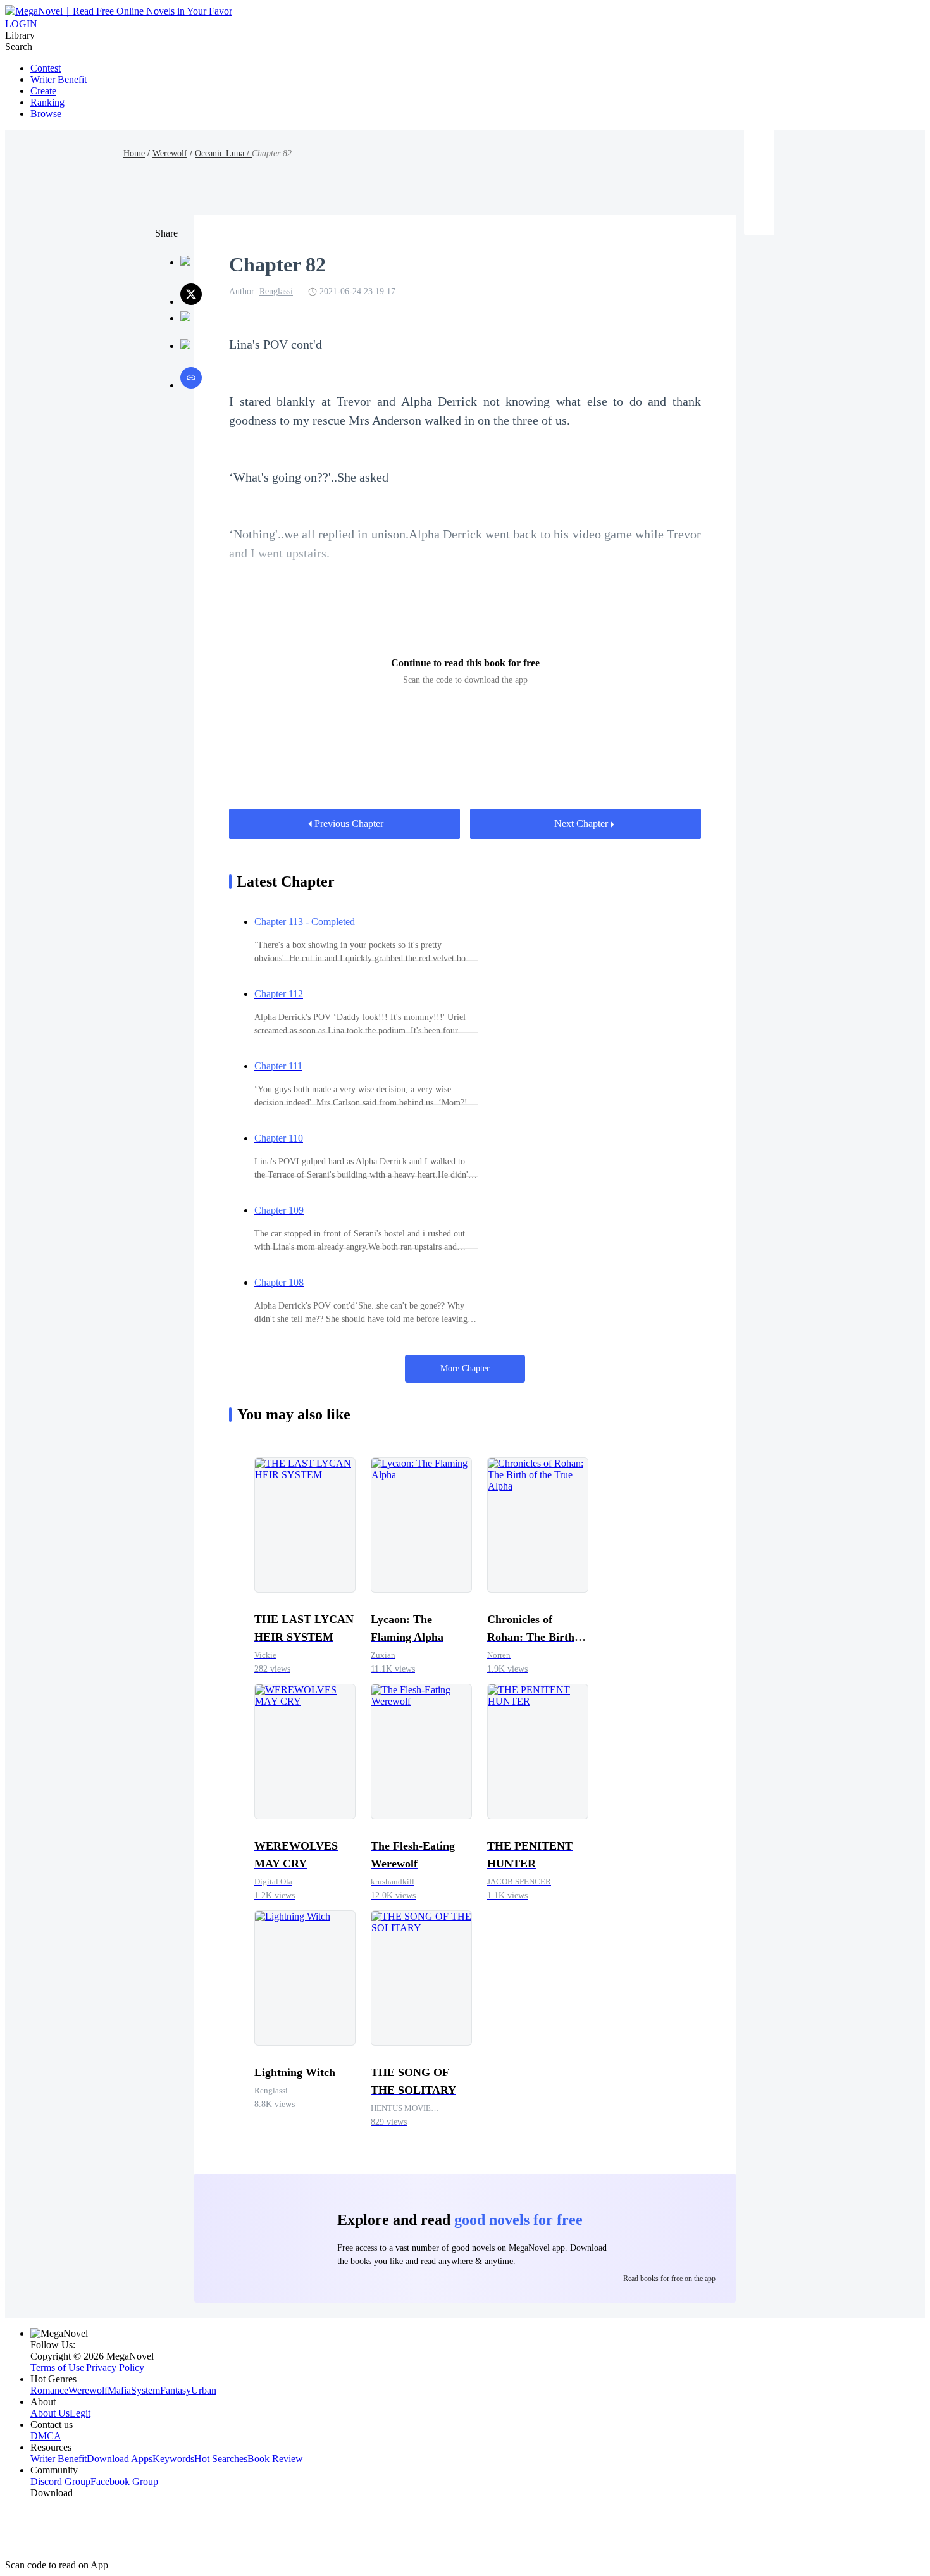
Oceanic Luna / (223, 153)
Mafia (119, 2390)
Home (134, 153)
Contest (46, 68)
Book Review (275, 2459)
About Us (50, 2413)
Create (43, 91)
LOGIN (21, 24)
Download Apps (120, 2459)
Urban (204, 2390)
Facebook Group (124, 2481)
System (146, 2390)
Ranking (47, 102)
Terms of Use (57, 2368)
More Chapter (465, 1368)
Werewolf (170, 153)
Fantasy (176, 2390)
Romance (49, 2390)
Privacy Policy (115, 2368)
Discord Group (60, 2481)
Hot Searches (221, 2459)
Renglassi (276, 291)
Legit (80, 2413)
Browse (46, 114)
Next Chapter (581, 824)
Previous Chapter (349, 824)
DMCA (46, 2436)
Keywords (173, 2459)
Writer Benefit (59, 79)
